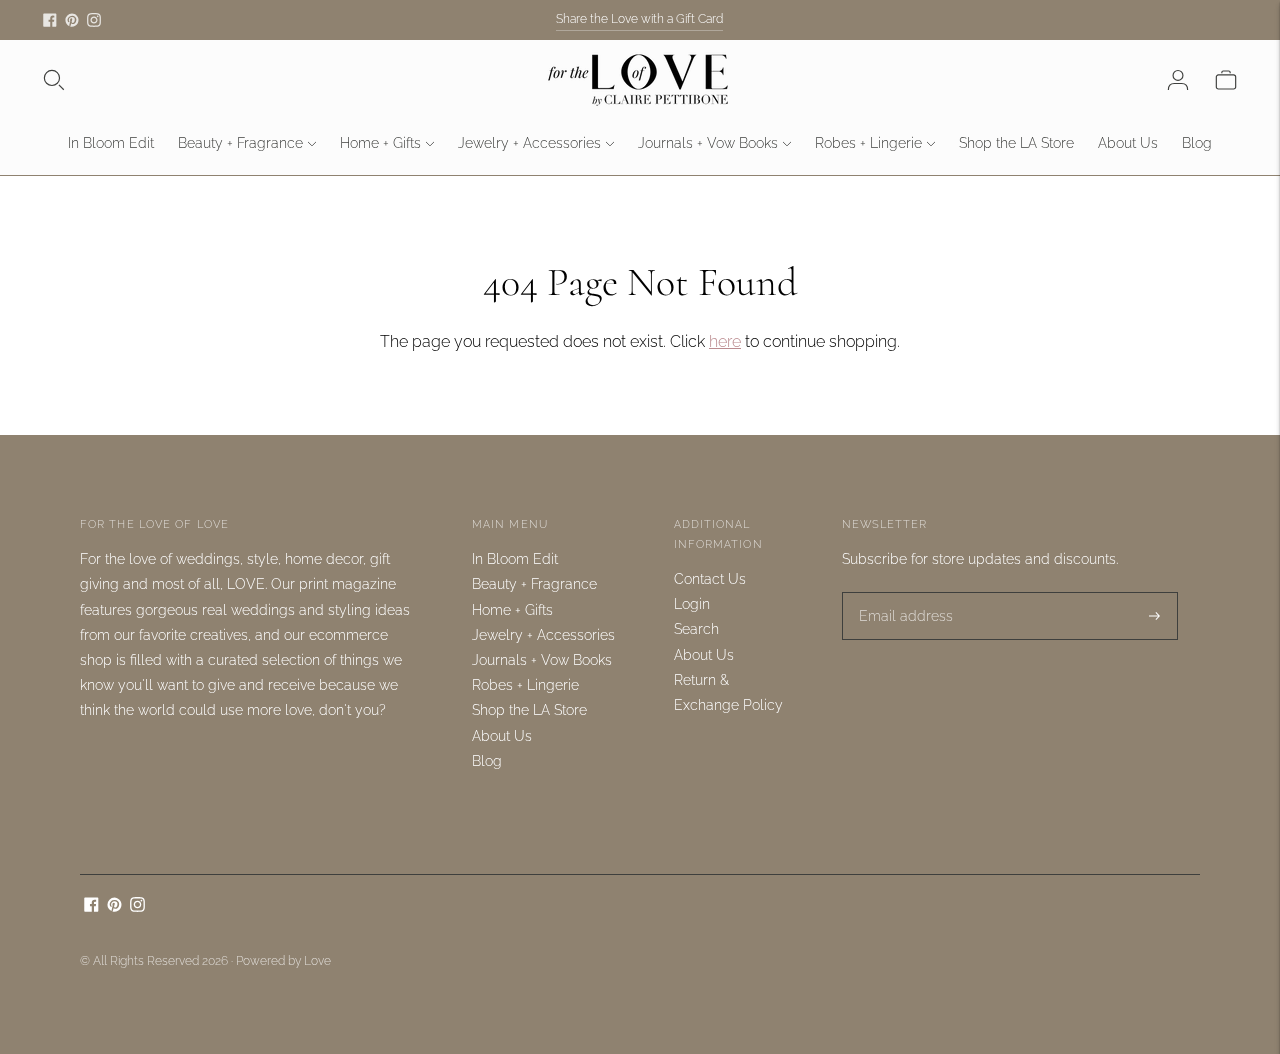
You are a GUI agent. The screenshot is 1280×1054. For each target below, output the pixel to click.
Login (692, 604)
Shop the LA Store (1016, 143)
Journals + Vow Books (708, 143)
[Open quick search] (54, 80)
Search (696, 629)
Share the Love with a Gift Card (639, 19)
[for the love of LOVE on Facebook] (50, 20)
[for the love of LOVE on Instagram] (94, 20)
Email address (899, 592)
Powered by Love (283, 961)
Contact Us (710, 579)
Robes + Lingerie (868, 143)
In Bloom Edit (111, 143)
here (725, 341)
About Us (1128, 143)
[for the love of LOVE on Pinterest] (72, 20)
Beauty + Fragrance (240, 143)
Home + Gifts (380, 143)
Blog (1197, 143)
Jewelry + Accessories (529, 143)
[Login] (1178, 80)
